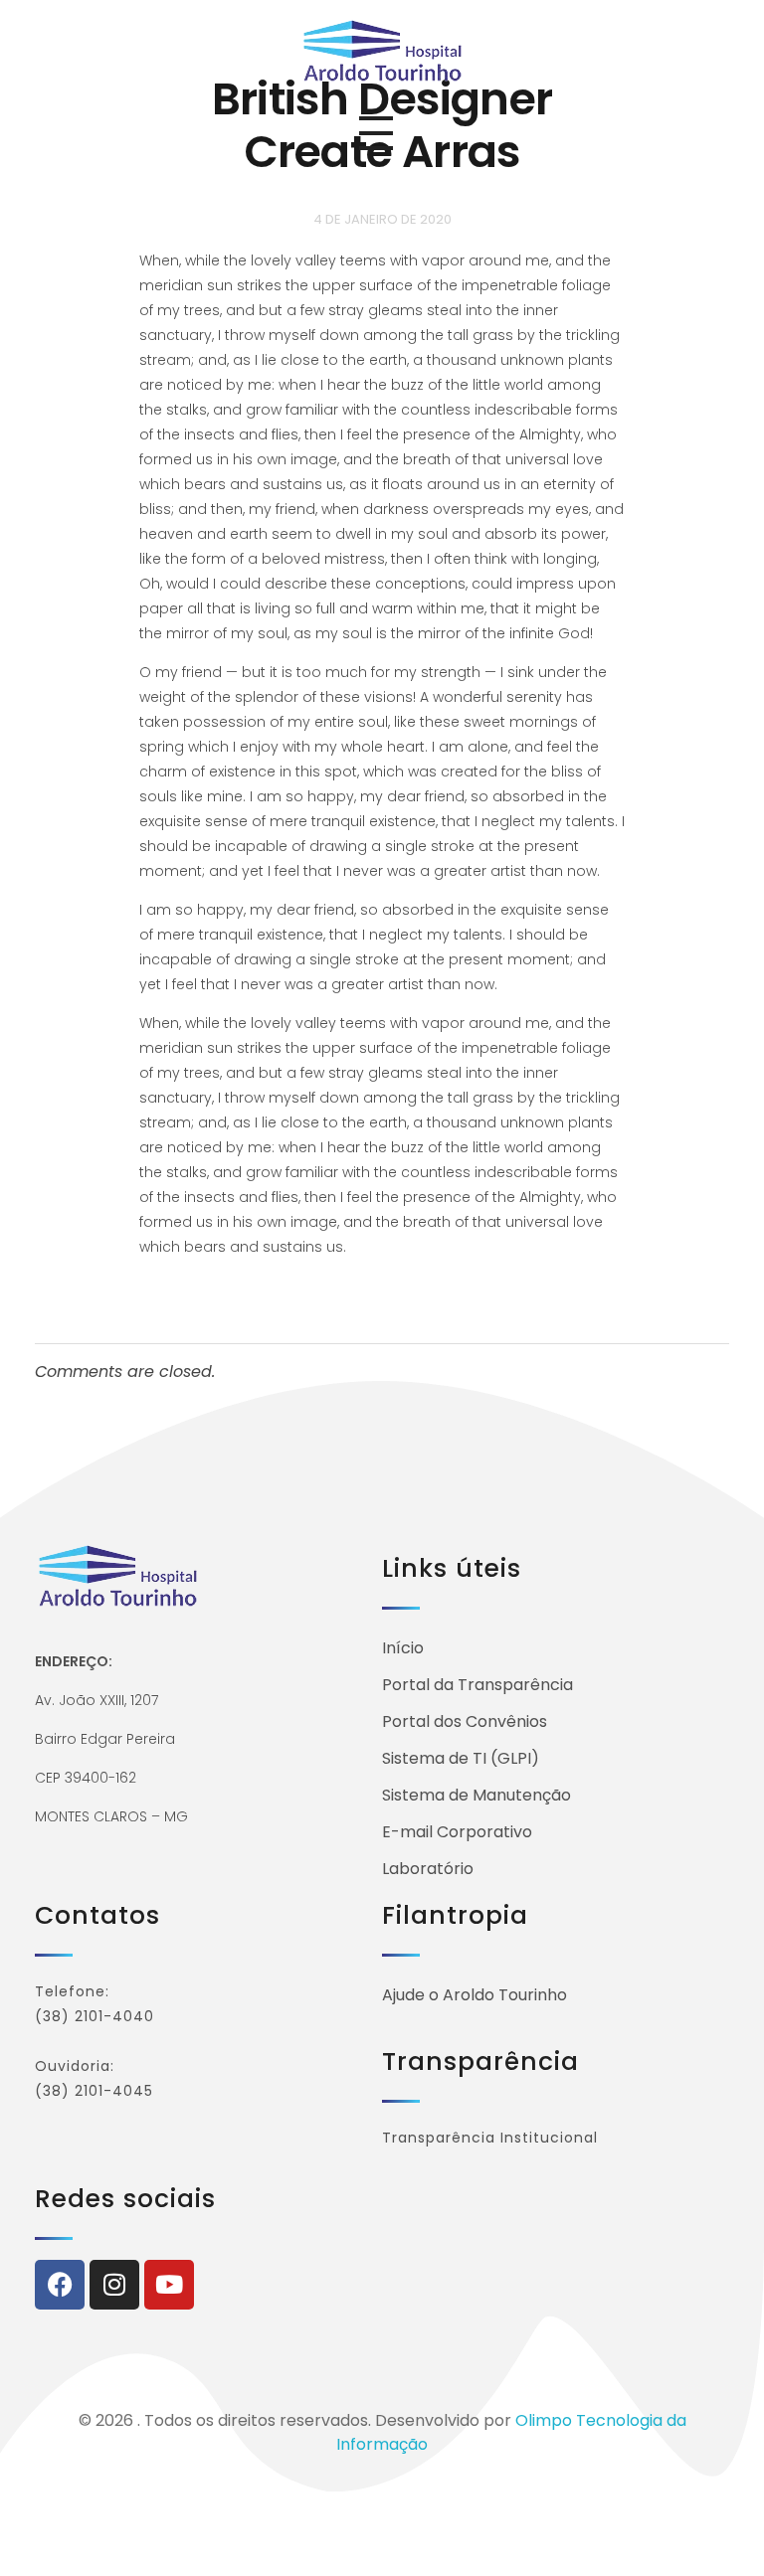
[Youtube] (169, 2285)
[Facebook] (60, 2285)
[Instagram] (114, 2285)
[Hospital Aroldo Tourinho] (382, 50)
